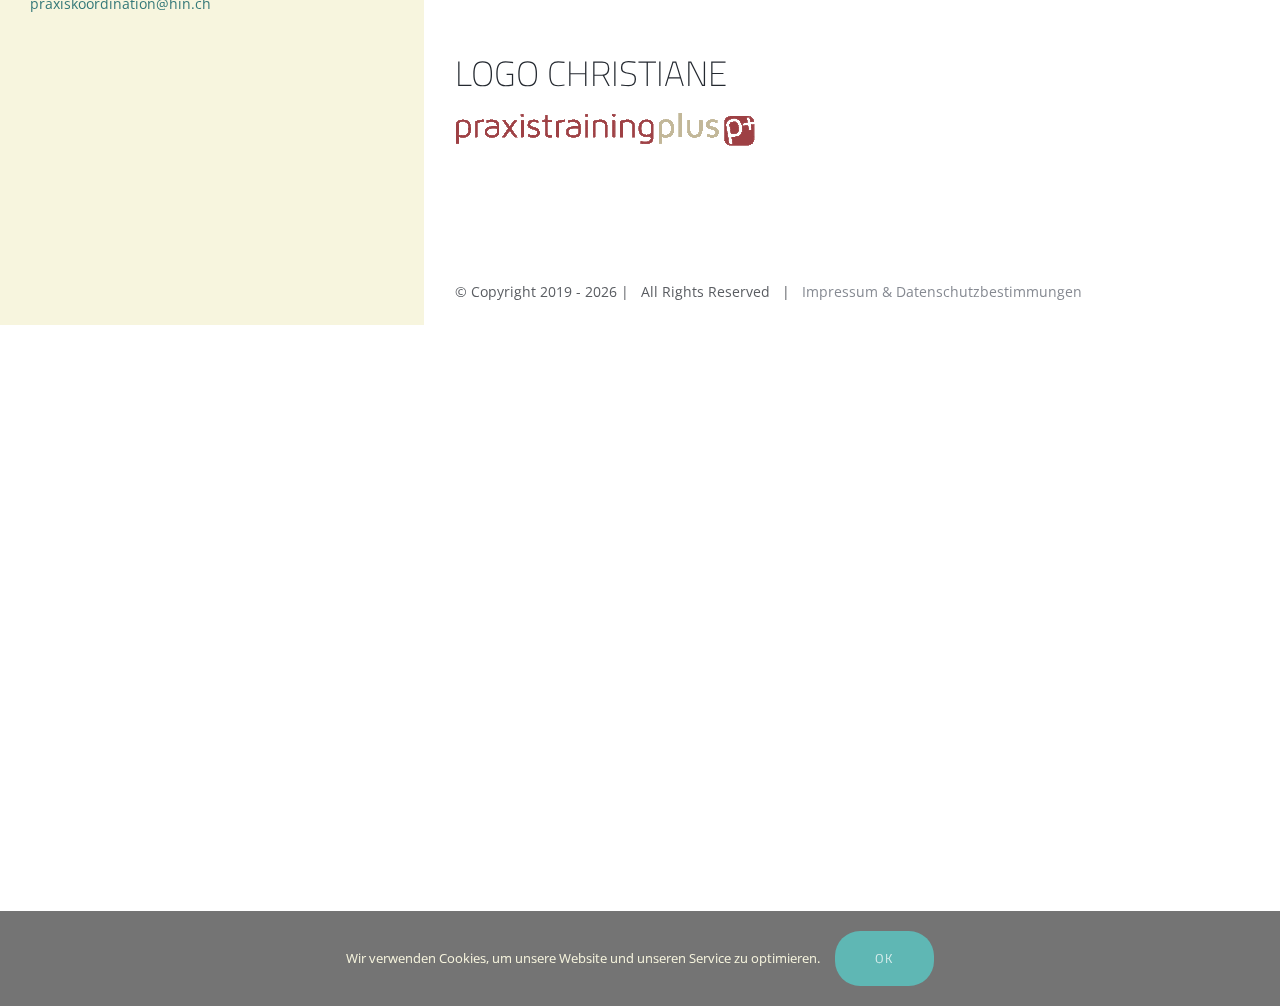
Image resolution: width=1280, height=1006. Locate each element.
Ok (884, 958)
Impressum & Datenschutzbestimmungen (942, 291)
